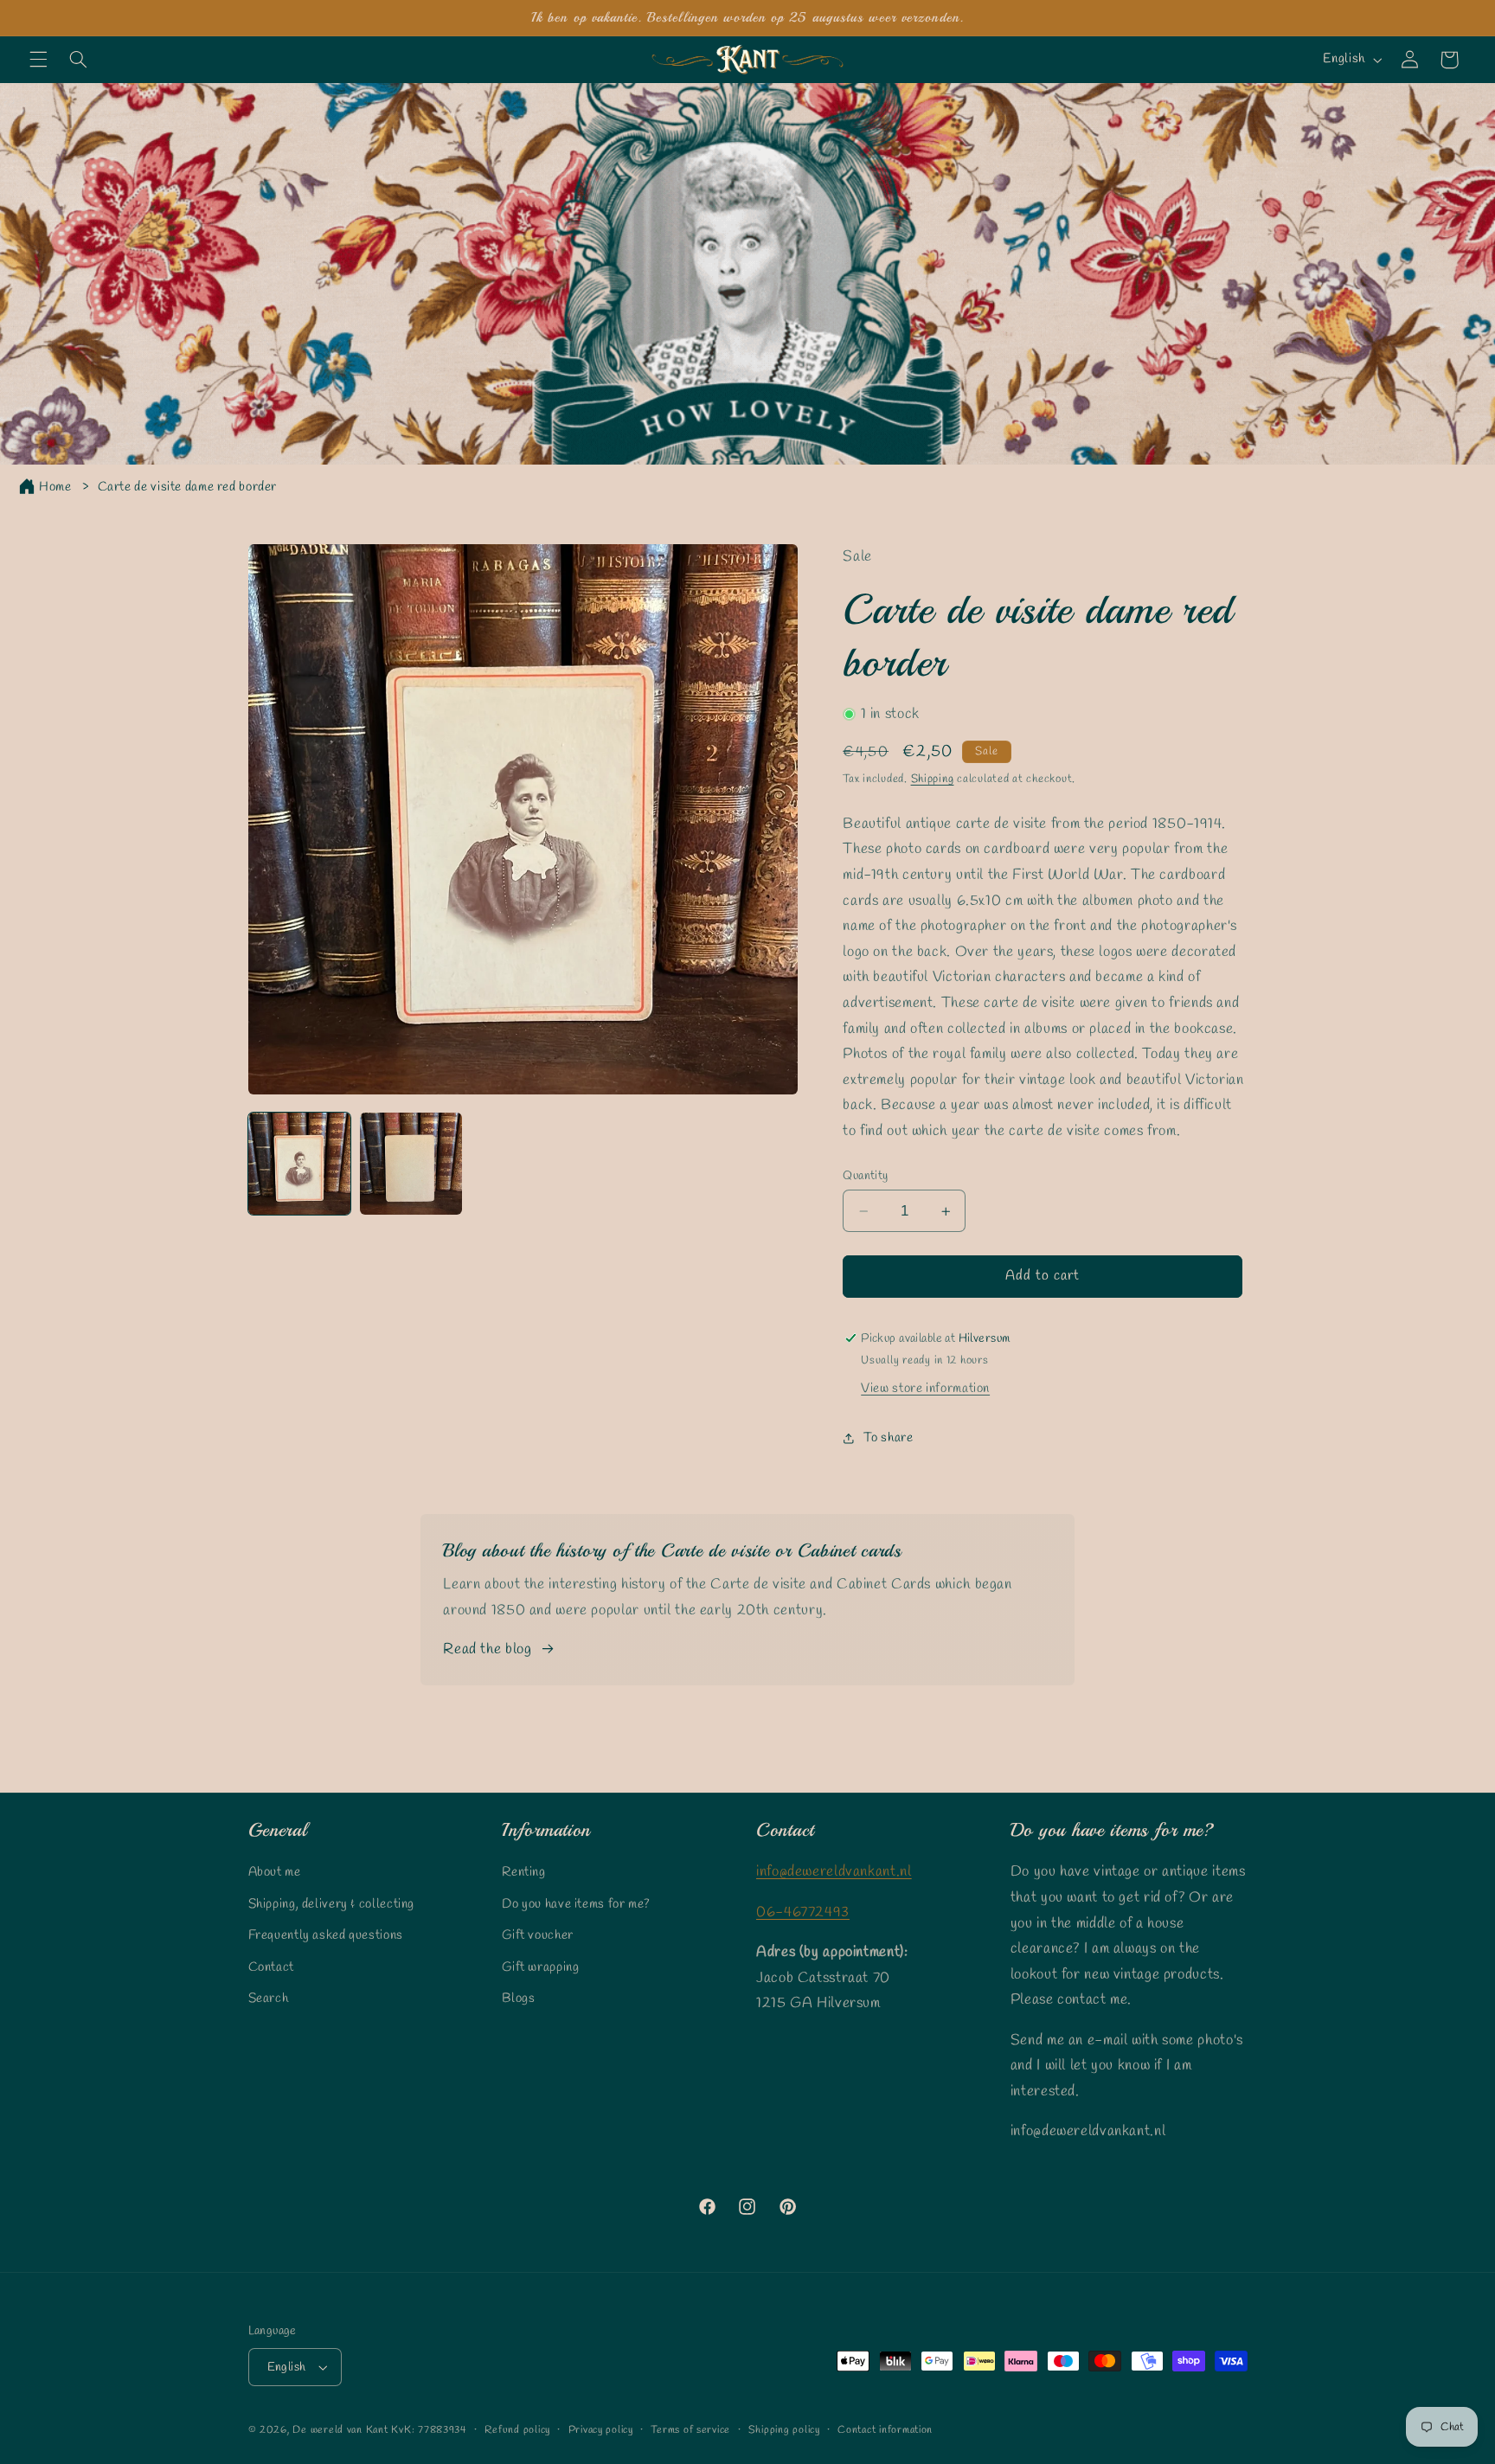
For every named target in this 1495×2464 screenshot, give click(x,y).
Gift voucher (538, 1935)
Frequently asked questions (326, 1935)
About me (275, 1872)
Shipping (933, 779)
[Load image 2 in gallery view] (411, 1164)
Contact (271, 1967)
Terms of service (690, 2430)
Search (269, 1999)
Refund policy (517, 2430)
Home (55, 487)
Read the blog (487, 1649)
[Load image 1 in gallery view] (300, 1164)
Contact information (885, 2430)
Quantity (865, 1176)
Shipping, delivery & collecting (332, 1904)
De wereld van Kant (340, 2430)
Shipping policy (784, 2430)
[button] (38, 60)
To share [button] (888, 1438)
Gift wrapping (540, 1967)
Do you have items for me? (576, 1904)
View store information (925, 1389)
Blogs (518, 1999)
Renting (523, 1872)
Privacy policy (601, 2430)
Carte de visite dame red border (188, 487)
